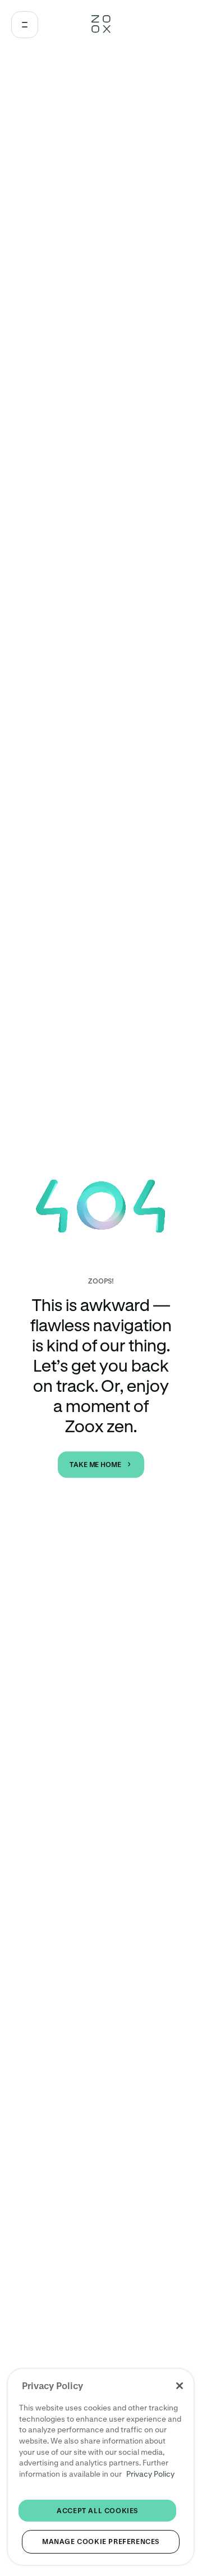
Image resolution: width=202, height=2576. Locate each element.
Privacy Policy (150, 2474)
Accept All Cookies (97, 2511)
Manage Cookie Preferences (101, 2541)
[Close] (180, 2386)
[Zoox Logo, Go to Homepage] (101, 25)
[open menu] (25, 25)
